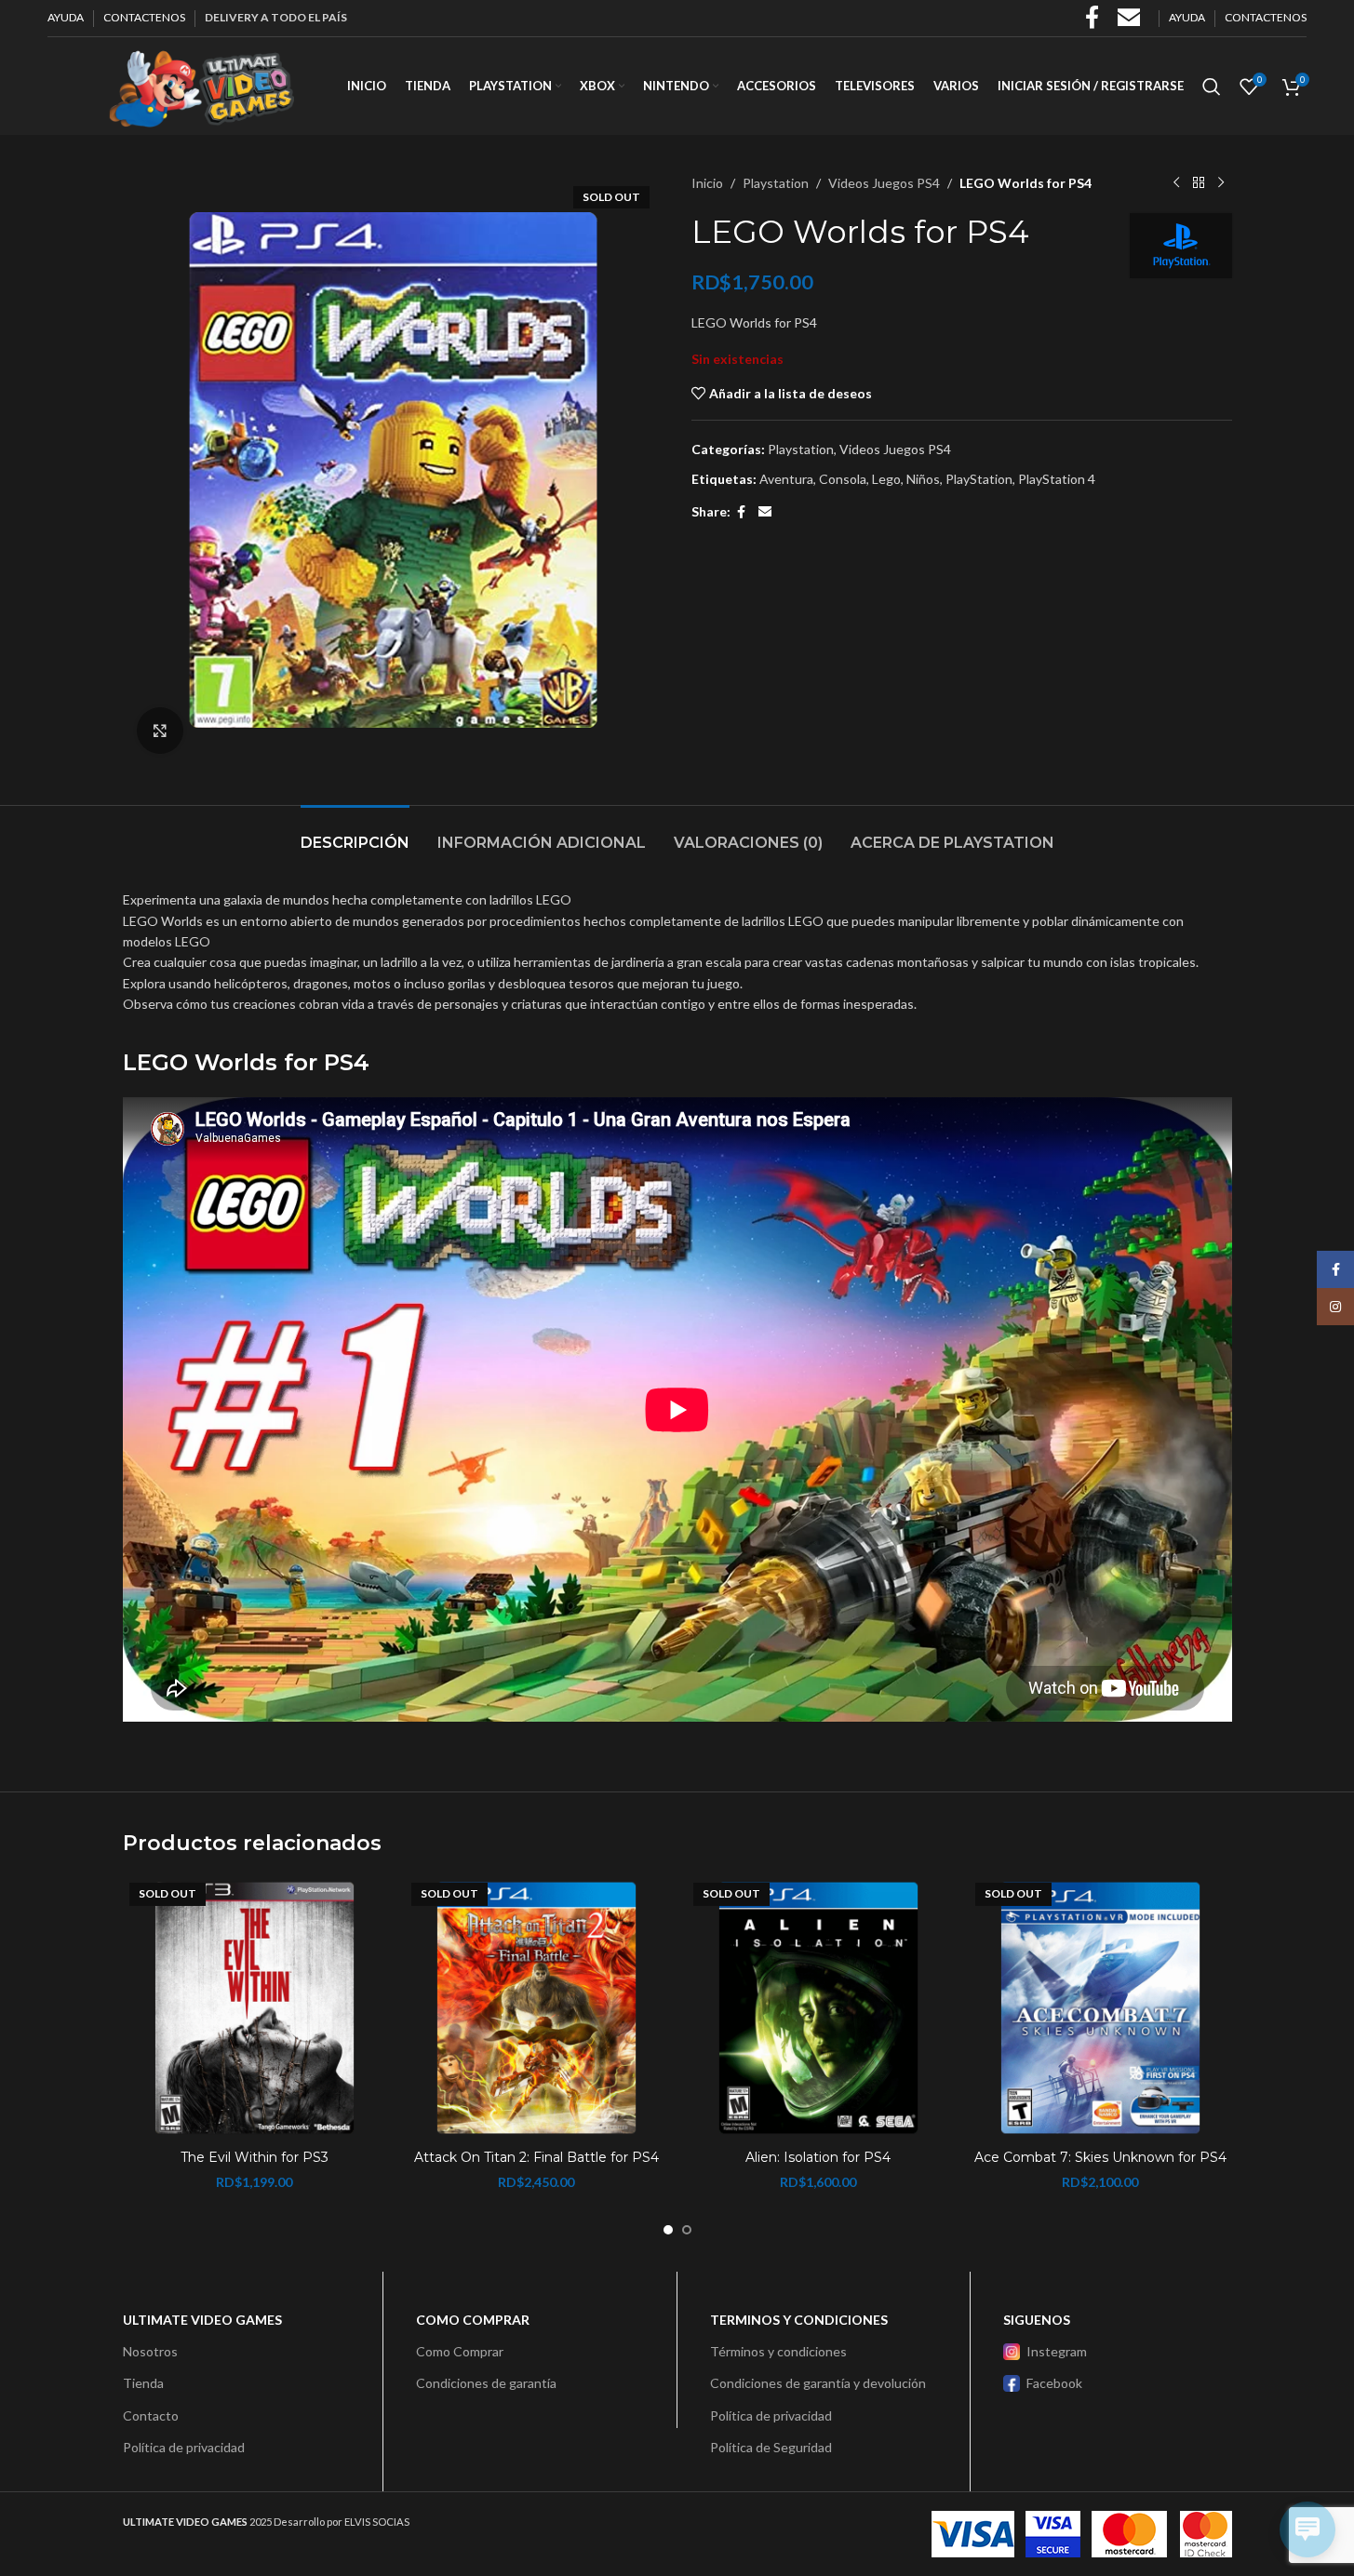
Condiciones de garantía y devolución (818, 2383)
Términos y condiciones (778, 2351)
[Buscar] (1212, 87)
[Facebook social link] (742, 512)
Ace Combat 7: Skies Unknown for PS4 (1100, 2157)
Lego (886, 479)
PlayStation (979, 479)
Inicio (707, 183)
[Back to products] (1199, 183)
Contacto (151, 2415)
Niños (923, 479)
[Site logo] (201, 84)
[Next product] (1221, 183)
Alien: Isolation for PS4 (818, 2157)
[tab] (355, 833)
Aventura (786, 479)
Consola (843, 479)
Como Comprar (460, 2351)
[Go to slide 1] (668, 2230)
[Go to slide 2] (687, 2230)
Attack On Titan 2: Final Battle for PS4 (536, 2157)
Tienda (143, 2383)
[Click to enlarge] (160, 731)
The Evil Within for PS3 (255, 2157)
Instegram (1057, 2351)
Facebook (1054, 2383)
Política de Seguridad (771, 2447)
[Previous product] (1176, 183)
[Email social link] (765, 512)
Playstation (776, 183)
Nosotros (150, 2351)
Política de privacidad (184, 2447)
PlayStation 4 (1057, 479)
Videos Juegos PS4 (884, 183)
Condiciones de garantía (486, 2383)
